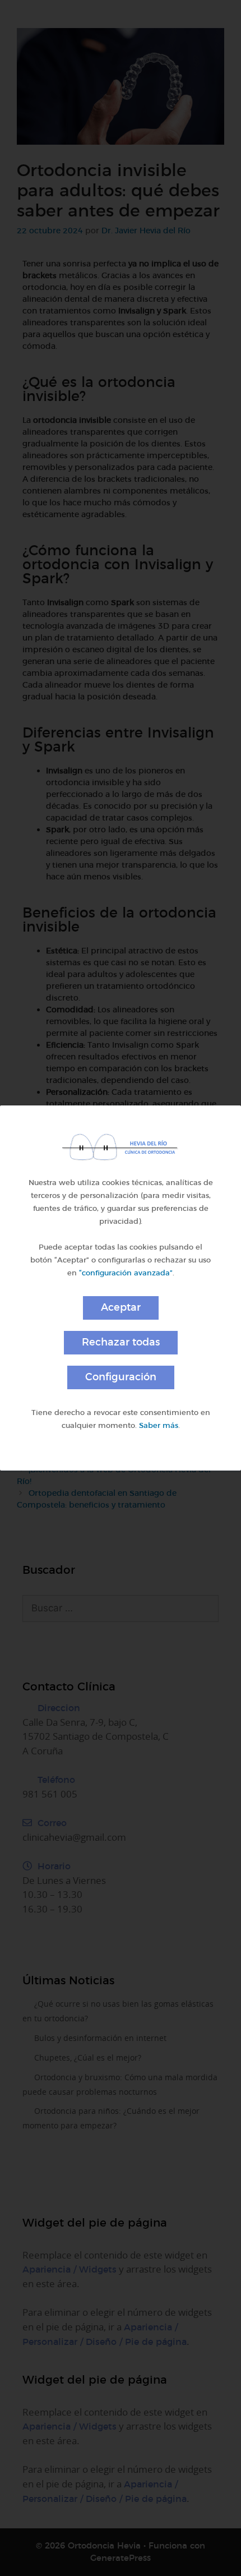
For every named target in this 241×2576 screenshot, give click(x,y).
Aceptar (121, 1307)
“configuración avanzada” (126, 1273)
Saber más (159, 1425)
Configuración (121, 1377)
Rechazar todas (121, 1342)
